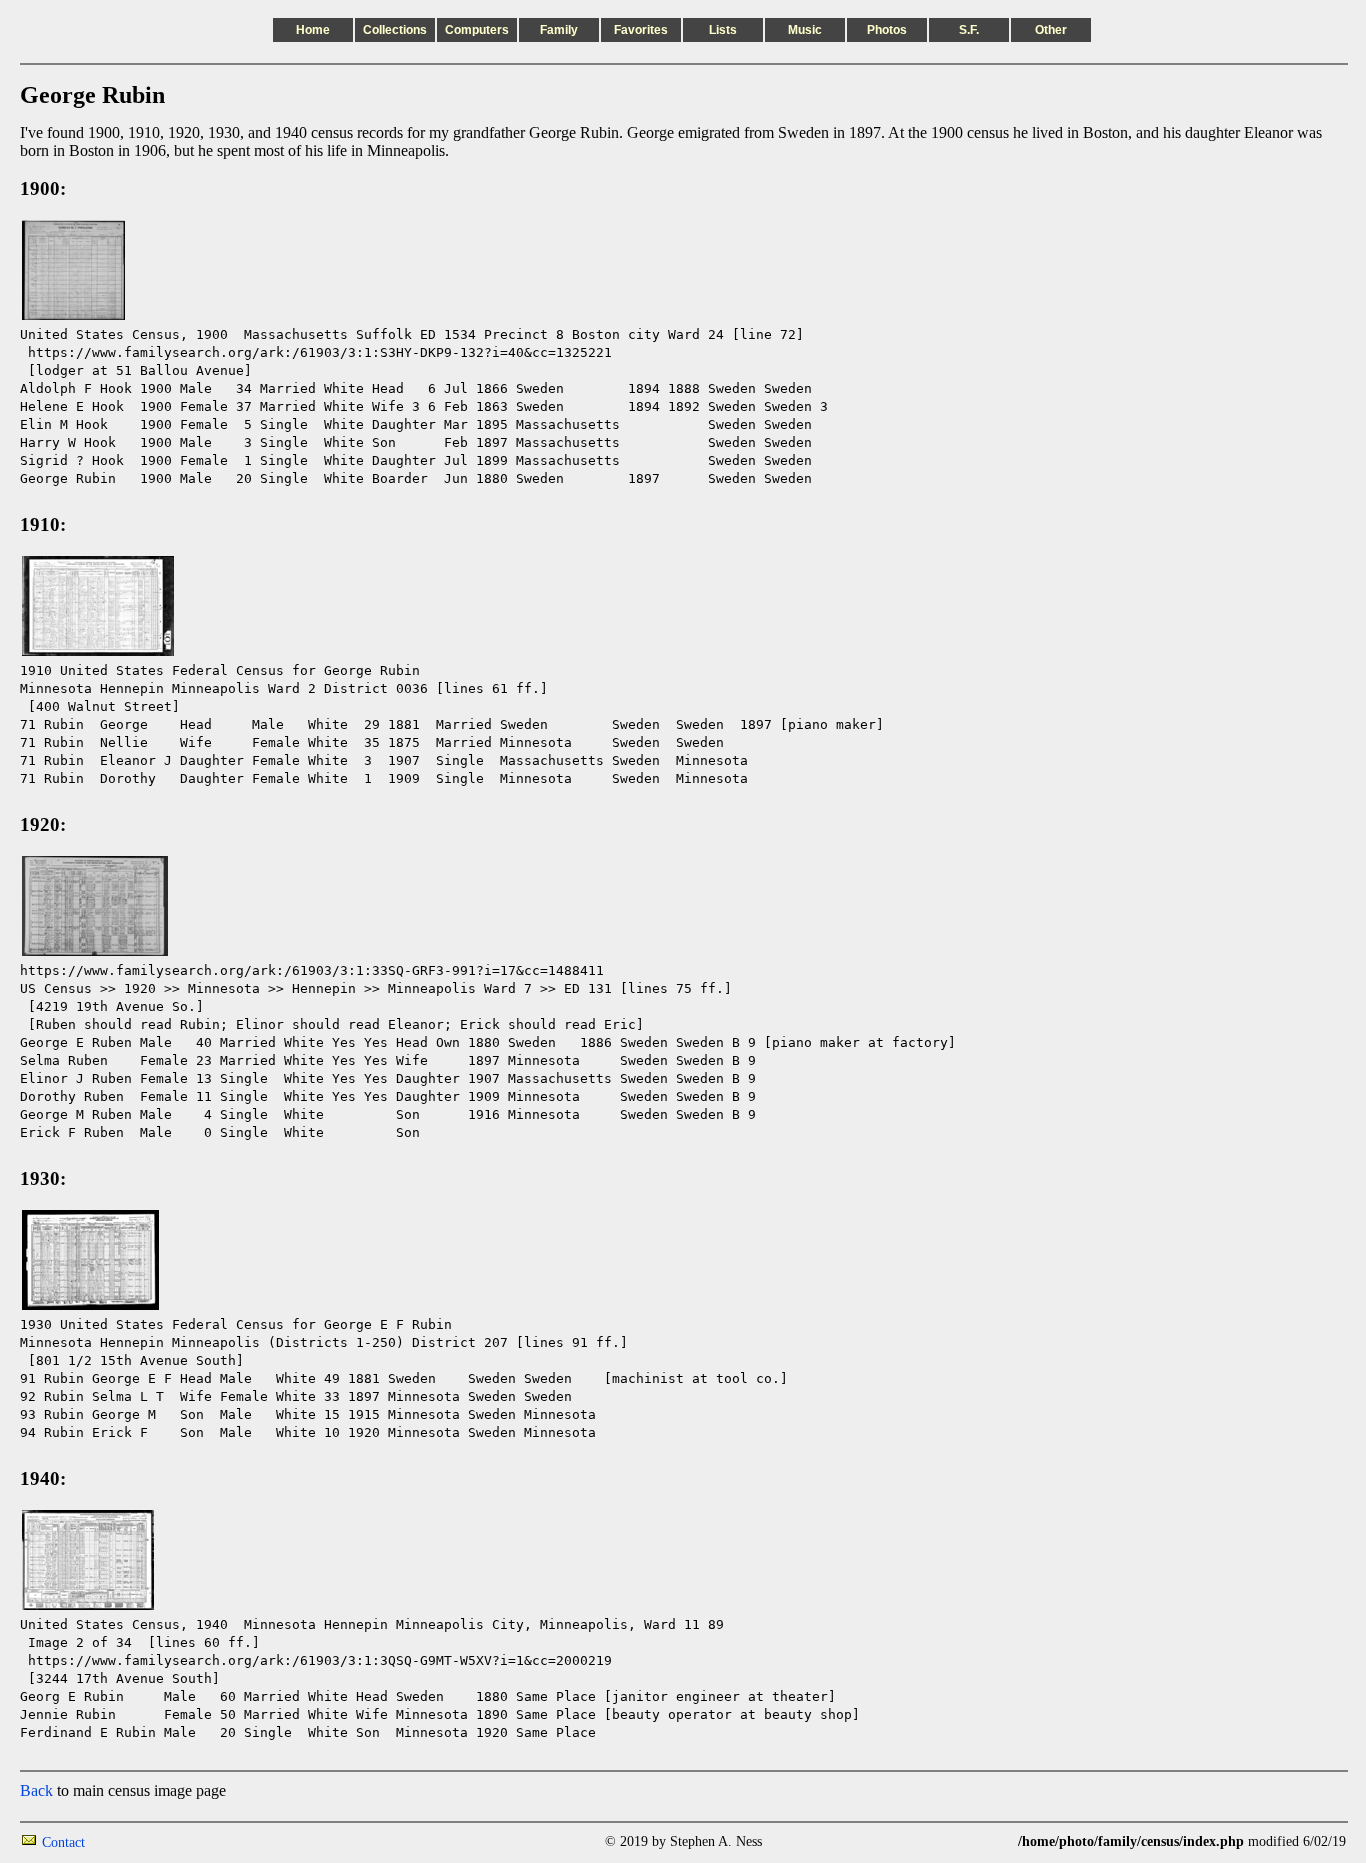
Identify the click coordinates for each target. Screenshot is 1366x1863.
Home (313, 30)
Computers (477, 30)
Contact (63, 1842)
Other (1051, 30)
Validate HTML (129, 1841)
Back (36, 1790)
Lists (723, 30)
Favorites (641, 30)
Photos (887, 30)
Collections (395, 30)
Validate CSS (981, 1841)
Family (559, 30)
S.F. (969, 30)
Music (805, 30)
